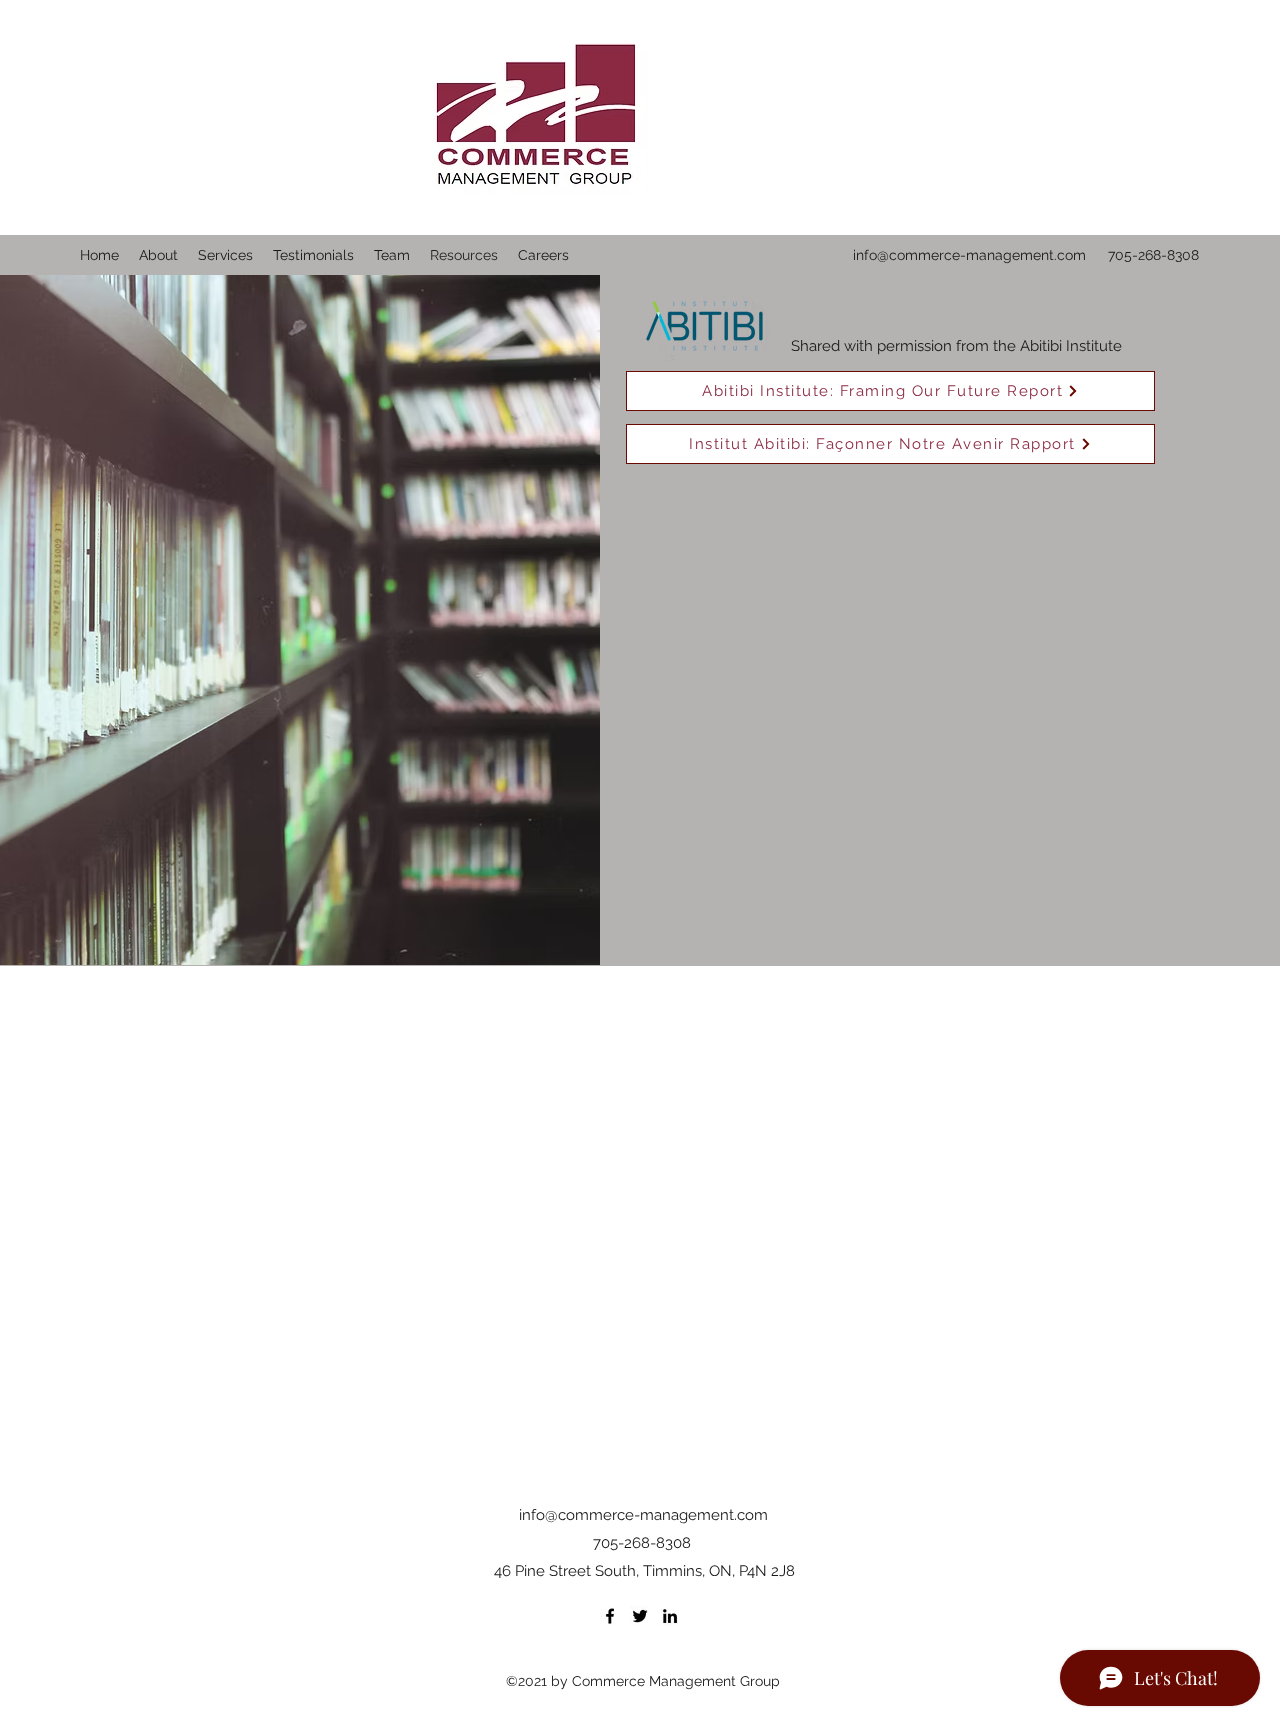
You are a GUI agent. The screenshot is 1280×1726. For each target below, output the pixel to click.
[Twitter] (640, 1616)
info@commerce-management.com (969, 255)
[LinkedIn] (670, 1616)
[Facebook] (610, 1616)
